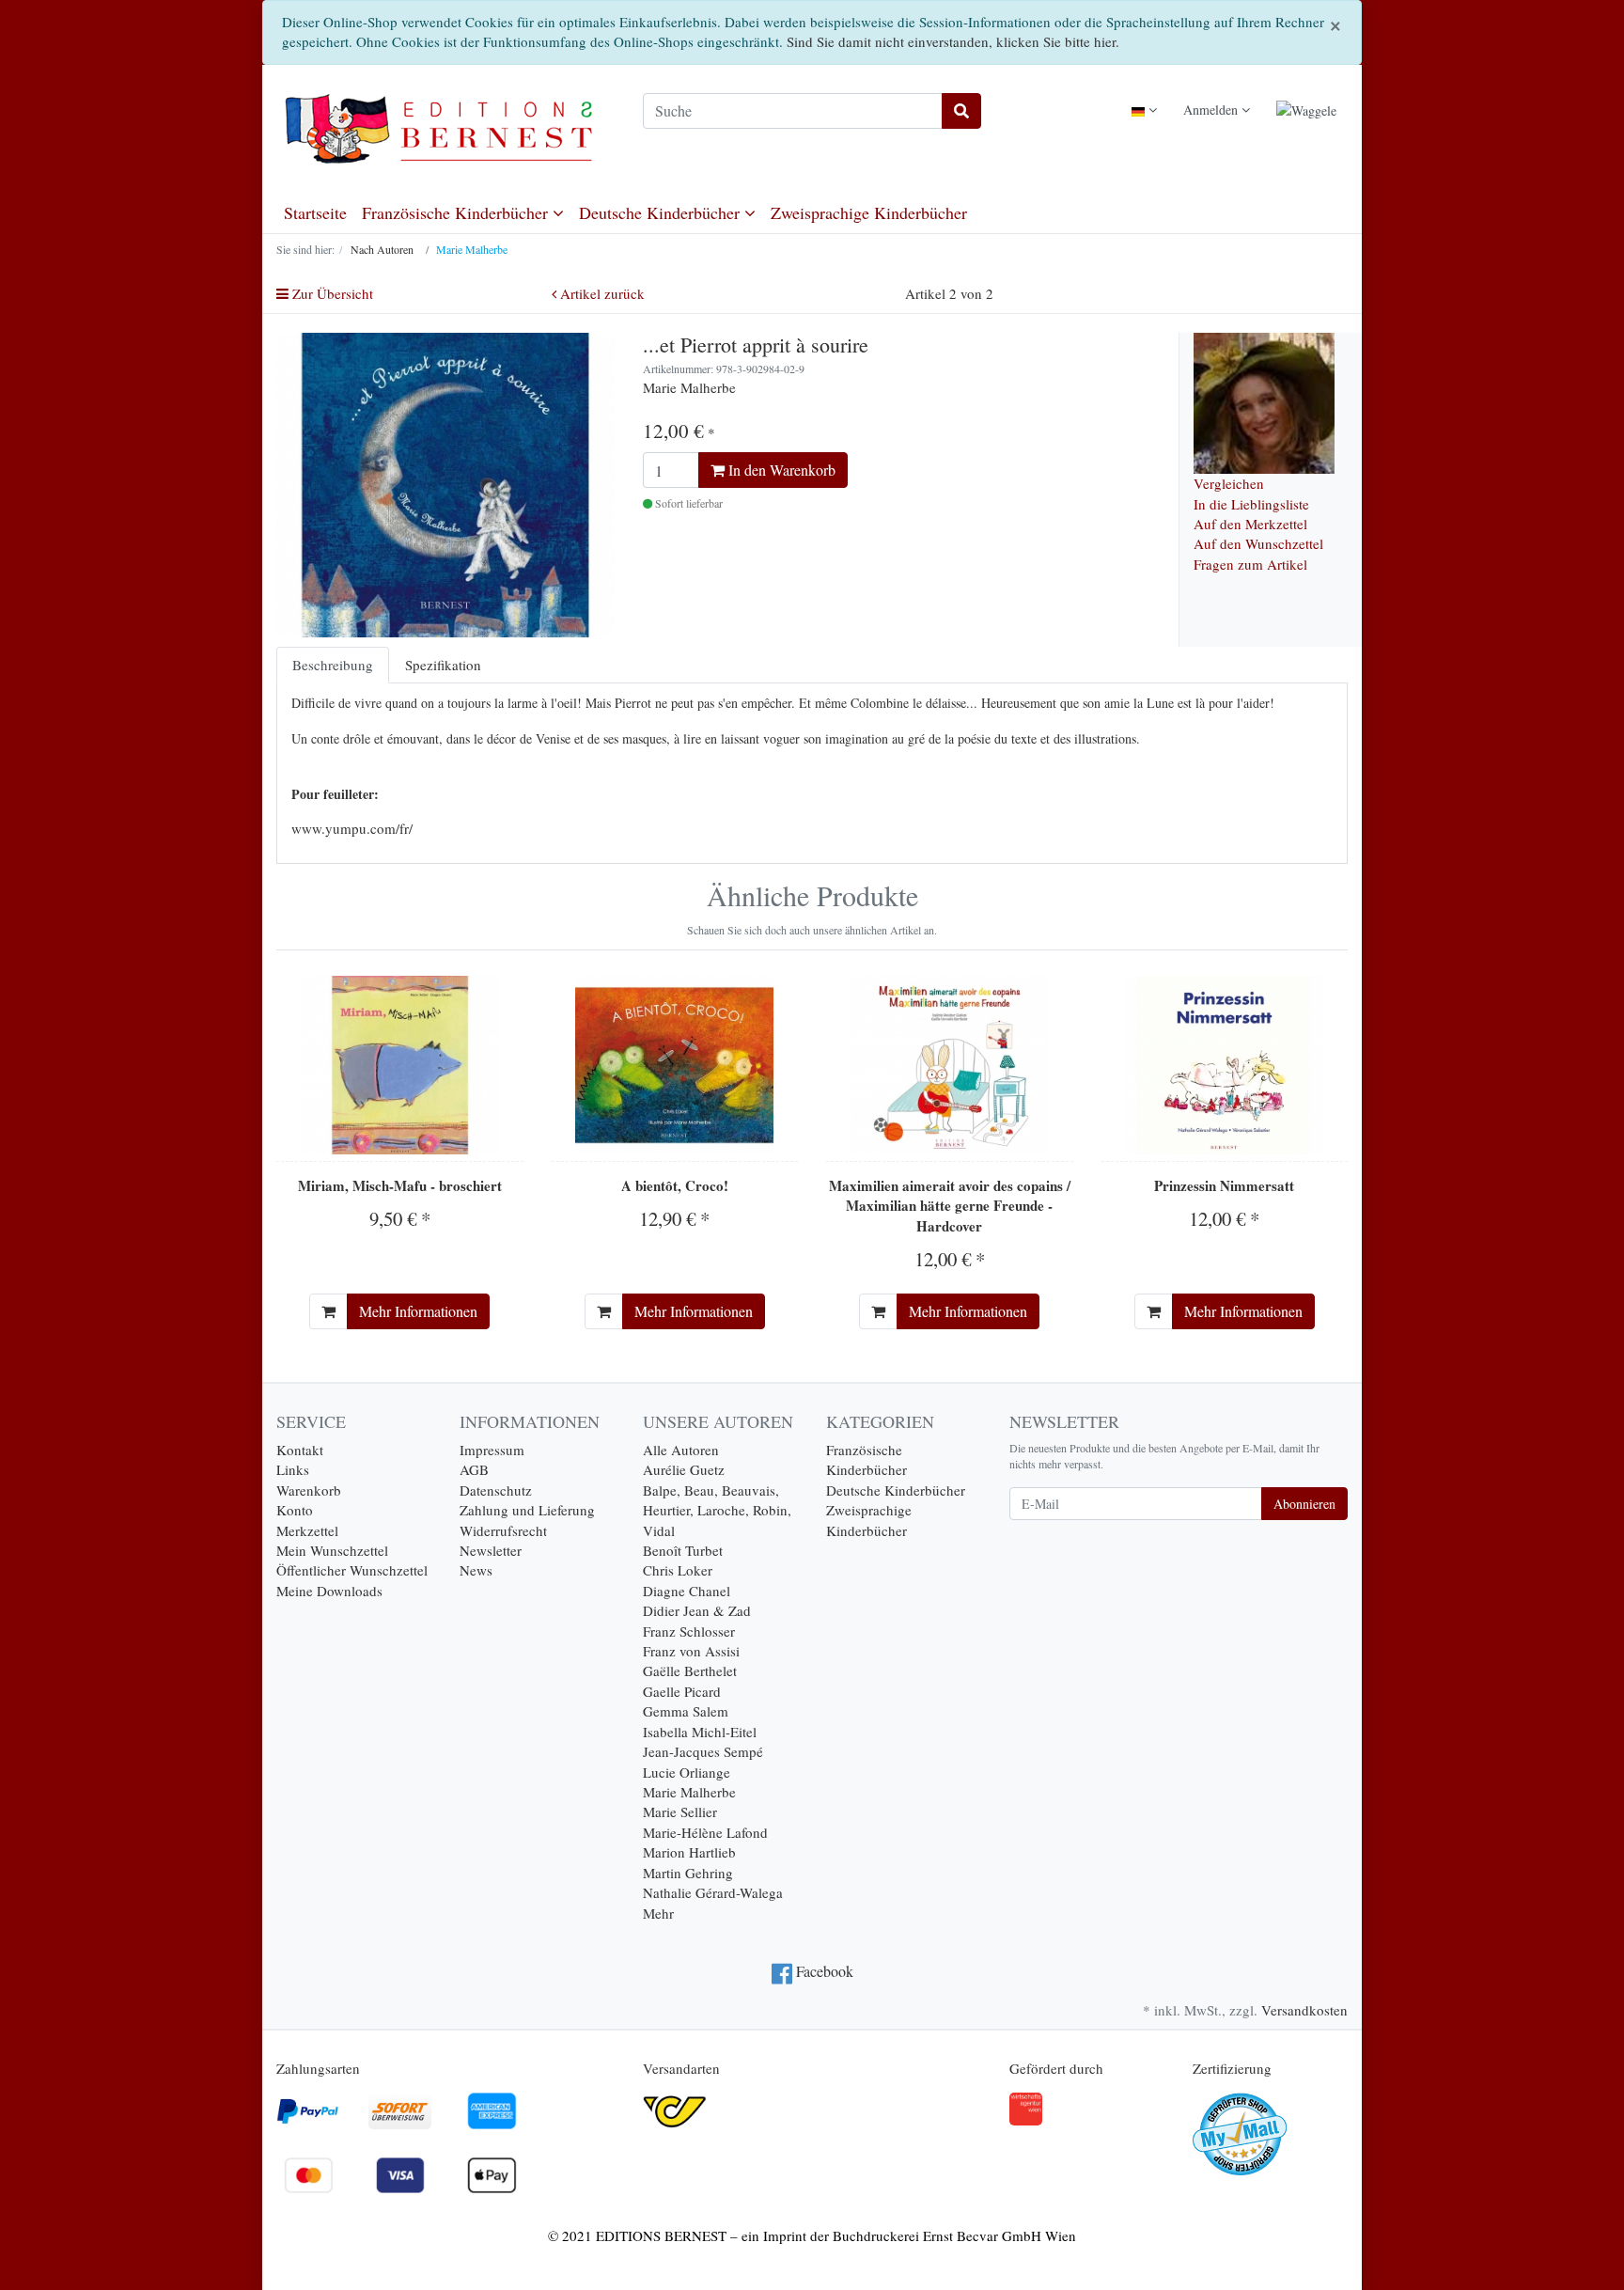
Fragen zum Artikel (1250, 564)
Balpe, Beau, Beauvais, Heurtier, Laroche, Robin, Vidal (717, 1510)
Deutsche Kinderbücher (662, 212)
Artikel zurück (601, 293)
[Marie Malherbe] (1264, 400)
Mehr (658, 1913)
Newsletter (491, 1550)
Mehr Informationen (418, 1311)
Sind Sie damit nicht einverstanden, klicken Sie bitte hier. (953, 41)
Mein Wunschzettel (332, 1550)
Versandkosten (1304, 2010)
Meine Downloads (329, 1591)
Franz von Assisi (691, 1651)
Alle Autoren (681, 1450)
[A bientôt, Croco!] (674, 1065)
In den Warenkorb (780, 470)
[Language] (1144, 110)
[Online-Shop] (445, 129)
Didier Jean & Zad (697, 1610)
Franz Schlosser (689, 1631)
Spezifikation (443, 665)
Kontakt (300, 1450)
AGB (474, 1469)
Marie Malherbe (689, 1792)
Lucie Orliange (687, 1772)
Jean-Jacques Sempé (703, 1751)
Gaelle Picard (682, 1691)
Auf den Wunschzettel (1258, 543)
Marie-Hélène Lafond (705, 1832)
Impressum (492, 1450)
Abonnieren (1304, 1504)
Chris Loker (678, 1570)
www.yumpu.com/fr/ (352, 828)
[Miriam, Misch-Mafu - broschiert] (400, 1065)
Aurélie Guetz (684, 1469)
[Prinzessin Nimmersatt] (1224, 1065)
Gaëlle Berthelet (690, 1670)
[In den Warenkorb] (328, 1311)
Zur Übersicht (331, 293)
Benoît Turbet (683, 1550)
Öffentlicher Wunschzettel (352, 1570)
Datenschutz (496, 1490)
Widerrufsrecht (503, 1530)
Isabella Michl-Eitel (700, 1732)
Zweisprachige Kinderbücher (869, 212)
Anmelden (1212, 110)
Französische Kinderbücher (457, 212)
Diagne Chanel (687, 1591)
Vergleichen (1229, 483)
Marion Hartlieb (689, 1852)
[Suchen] (961, 111)
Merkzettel (307, 1530)
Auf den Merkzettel (1250, 524)
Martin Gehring (688, 1873)
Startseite (315, 212)
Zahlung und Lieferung (527, 1510)
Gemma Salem (686, 1711)
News (476, 1570)
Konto (295, 1510)
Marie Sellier (680, 1812)
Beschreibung (333, 665)
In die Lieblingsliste (1251, 504)
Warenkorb (309, 1490)
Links (293, 1469)
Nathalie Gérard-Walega (713, 1892)
